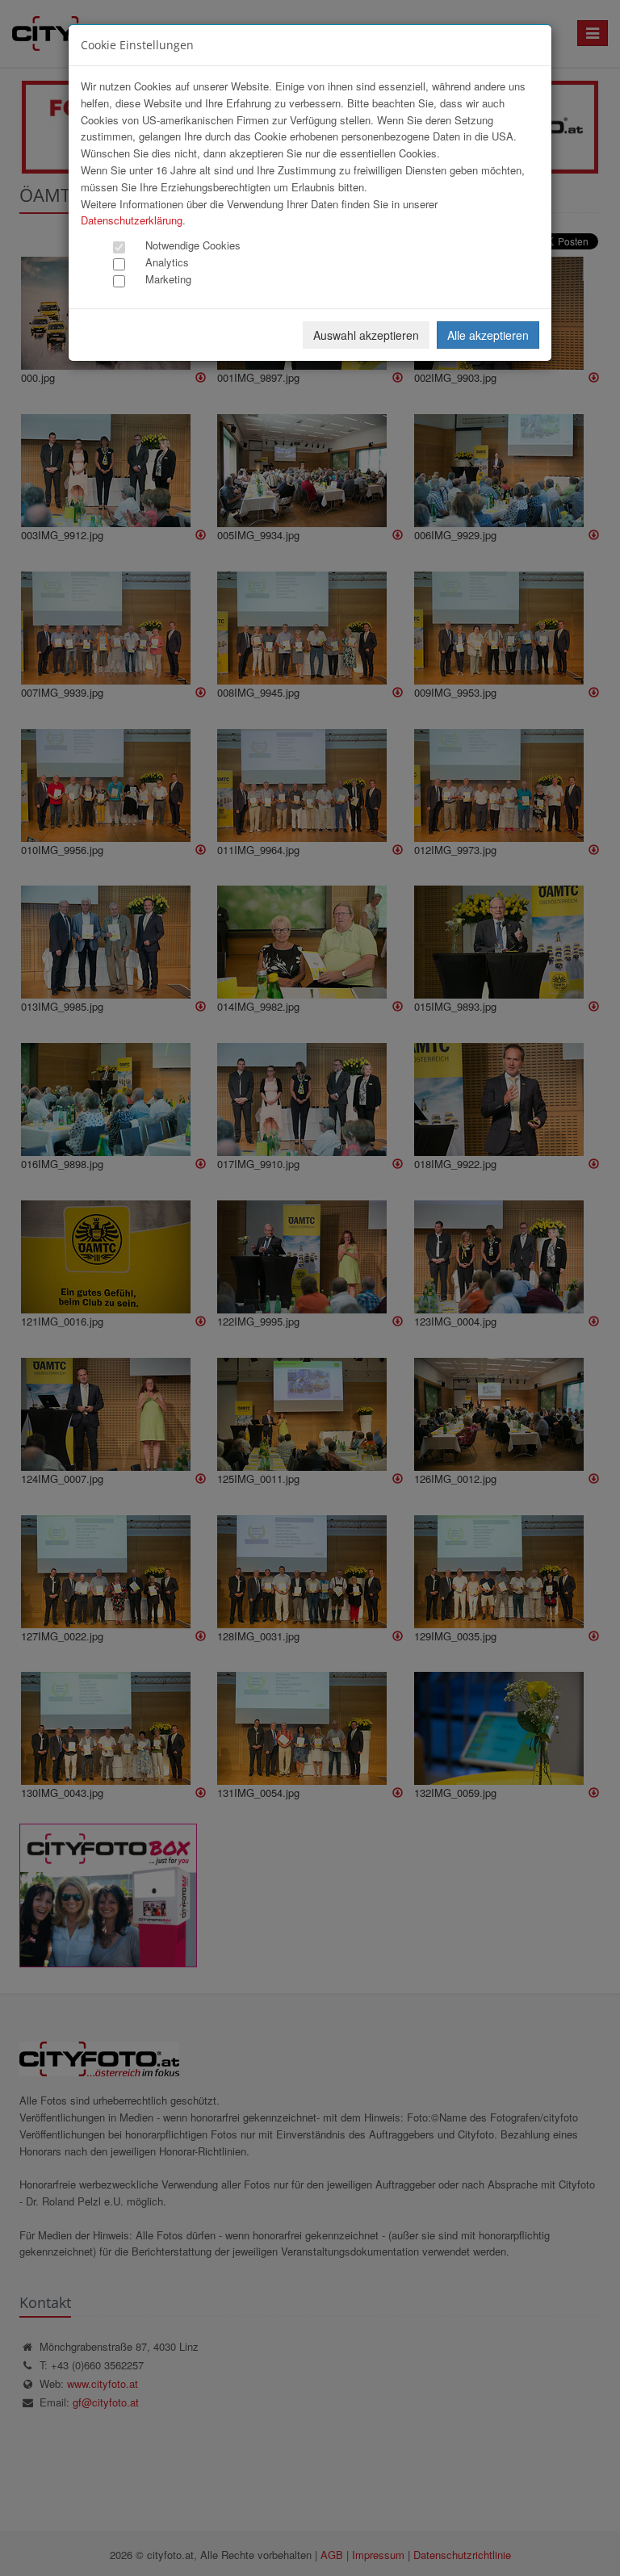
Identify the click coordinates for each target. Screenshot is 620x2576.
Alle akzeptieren (488, 335)
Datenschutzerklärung (132, 220)
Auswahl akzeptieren (366, 335)
